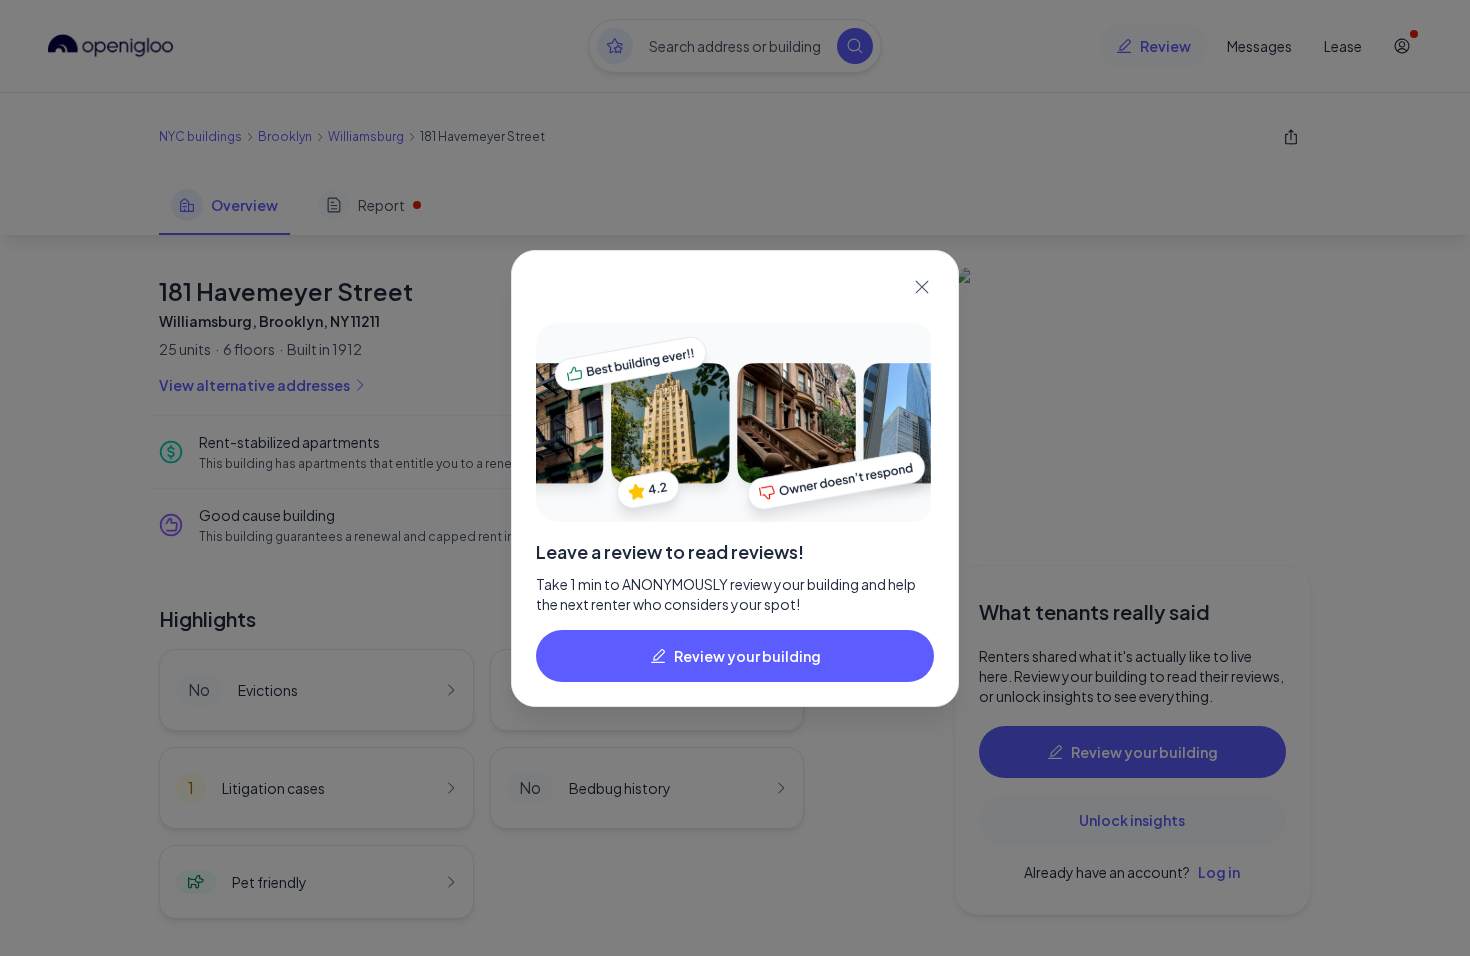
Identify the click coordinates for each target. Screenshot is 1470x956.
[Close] (922, 287)
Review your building (747, 656)
